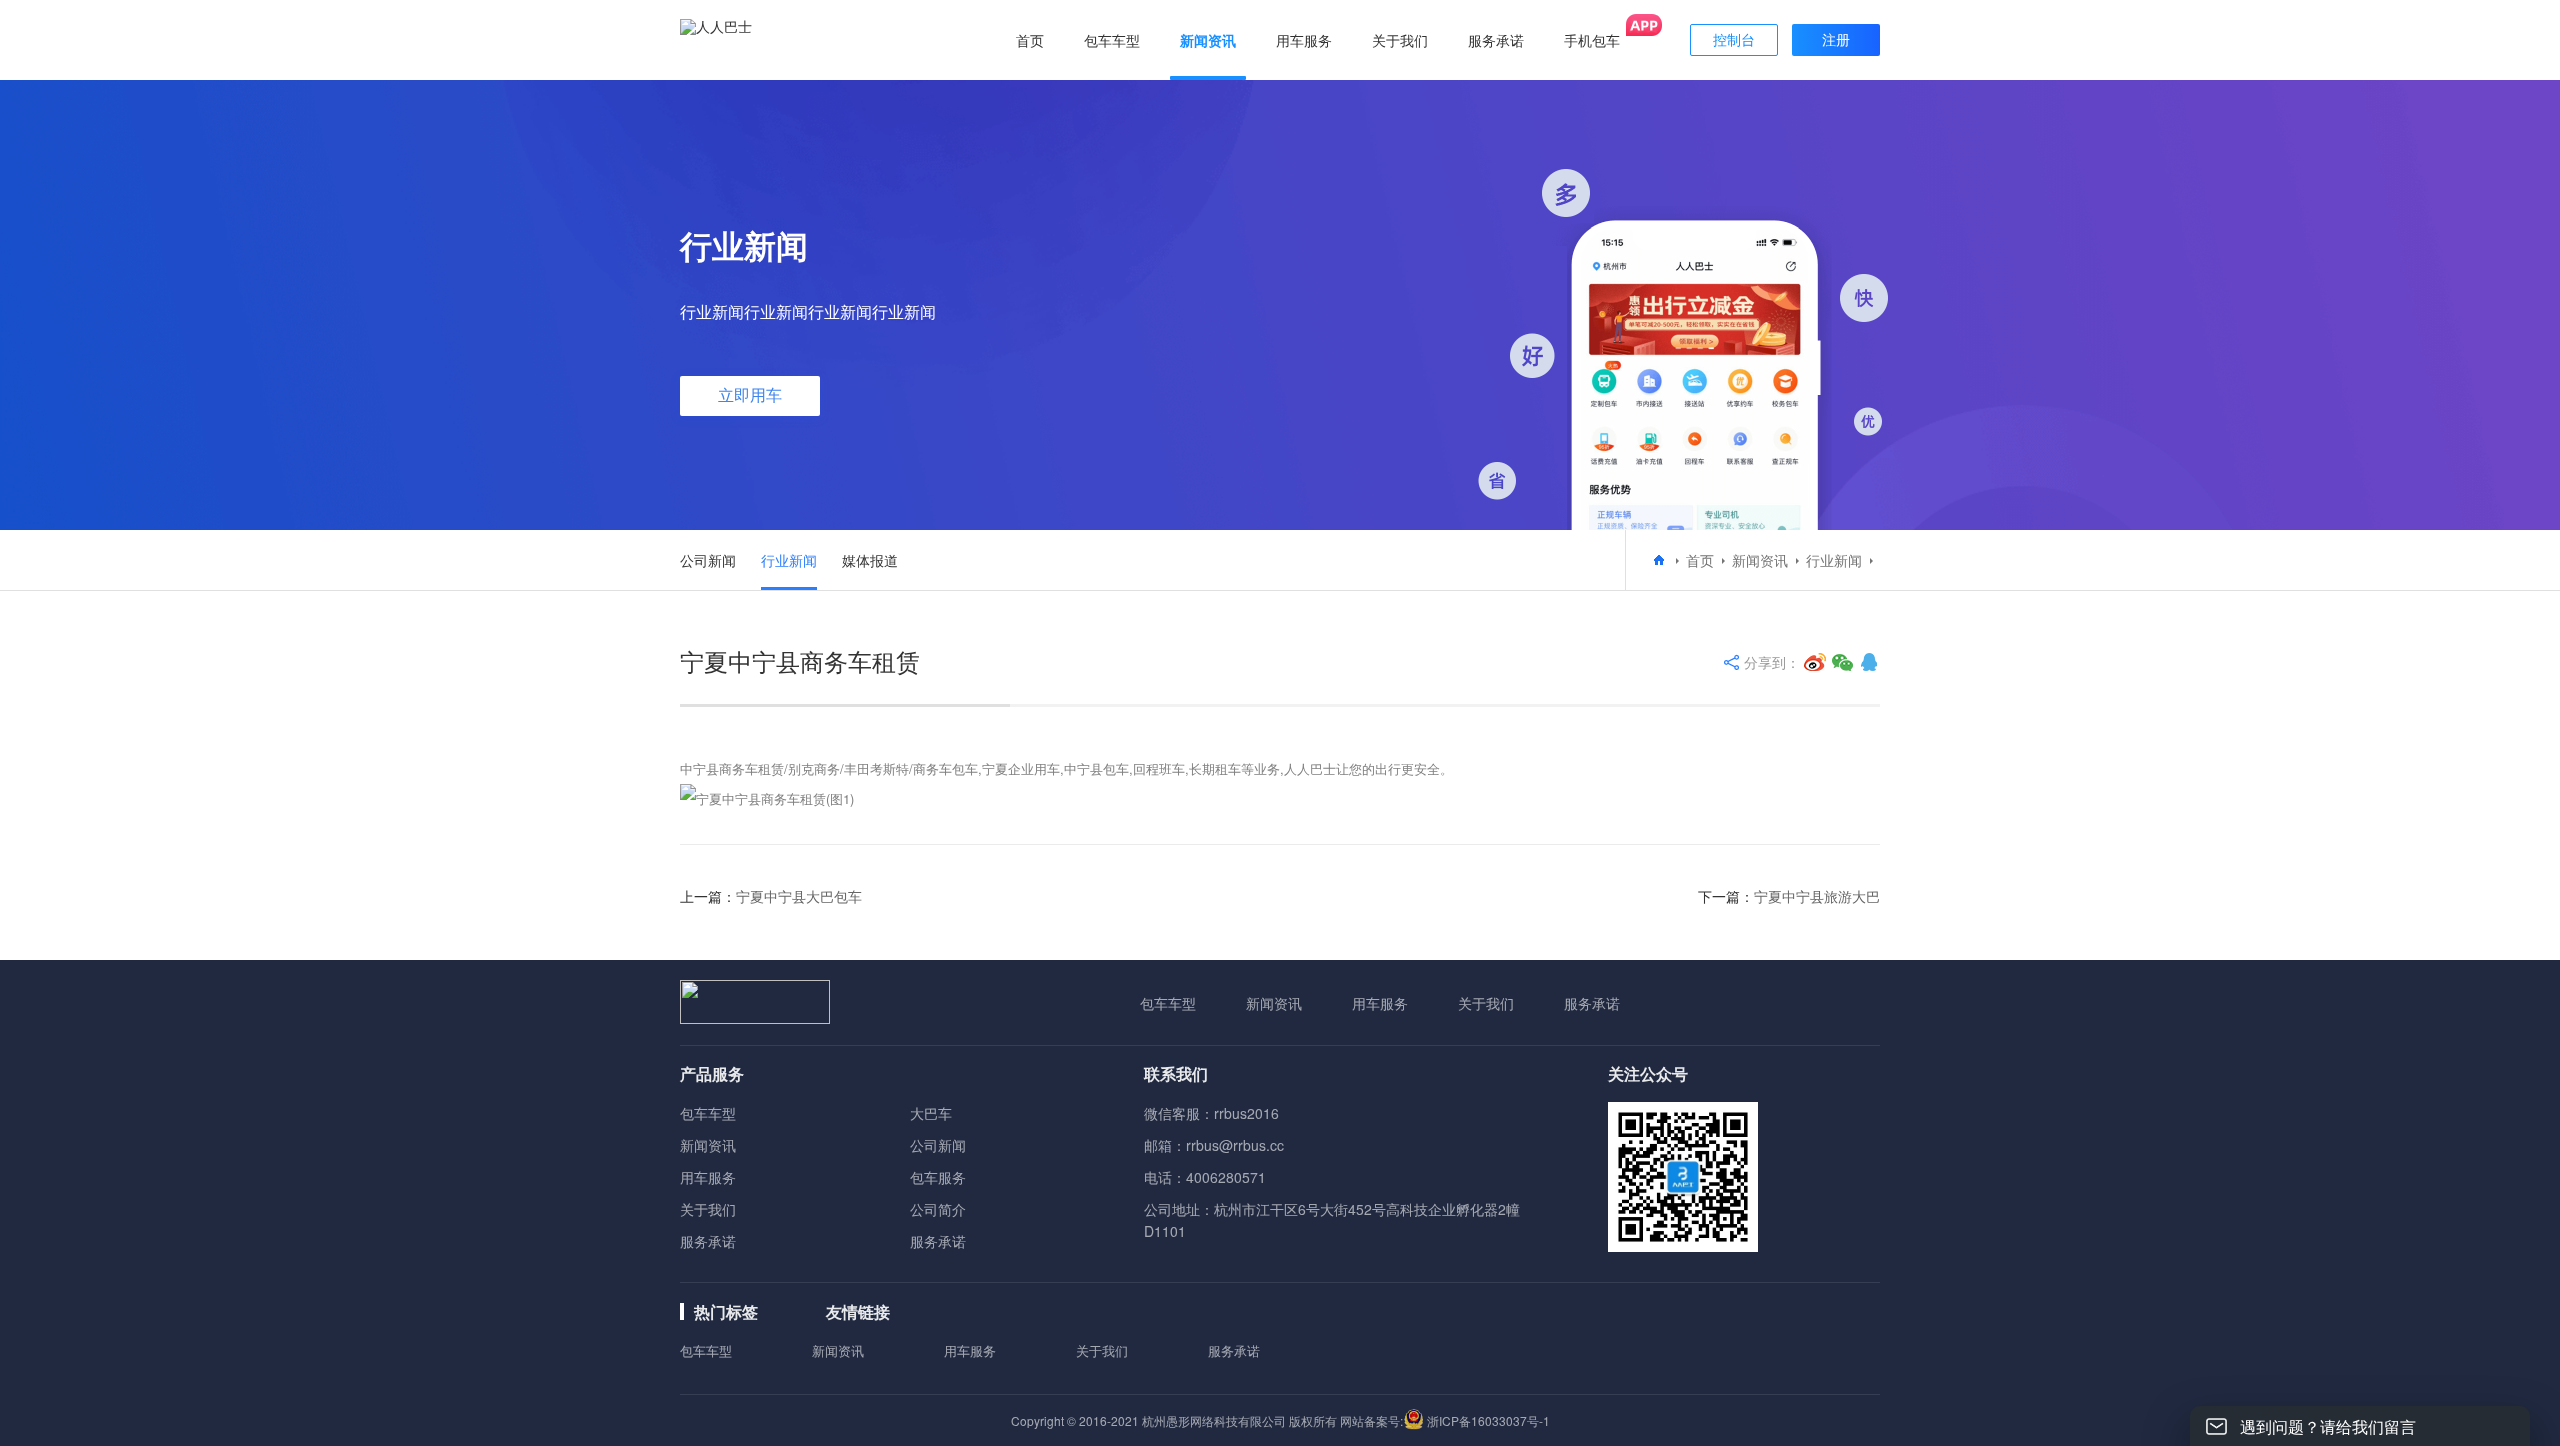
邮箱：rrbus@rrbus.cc (1214, 1145)
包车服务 (938, 1177)
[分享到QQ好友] (1869, 662)
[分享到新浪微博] (1815, 662)
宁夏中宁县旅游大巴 (1817, 896)
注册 (1836, 40)
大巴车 (931, 1113)
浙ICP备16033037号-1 (1488, 1420)
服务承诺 (1592, 1003)
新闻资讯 (1760, 560)
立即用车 (750, 395)
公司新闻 (708, 560)
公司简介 (938, 1209)
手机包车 (1592, 40)
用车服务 (1380, 1003)
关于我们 (1486, 1003)
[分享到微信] (1843, 662)
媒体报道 (870, 560)
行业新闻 (789, 560)
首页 (1030, 40)
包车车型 (1168, 1003)
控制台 (1734, 40)
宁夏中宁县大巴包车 (799, 896)
